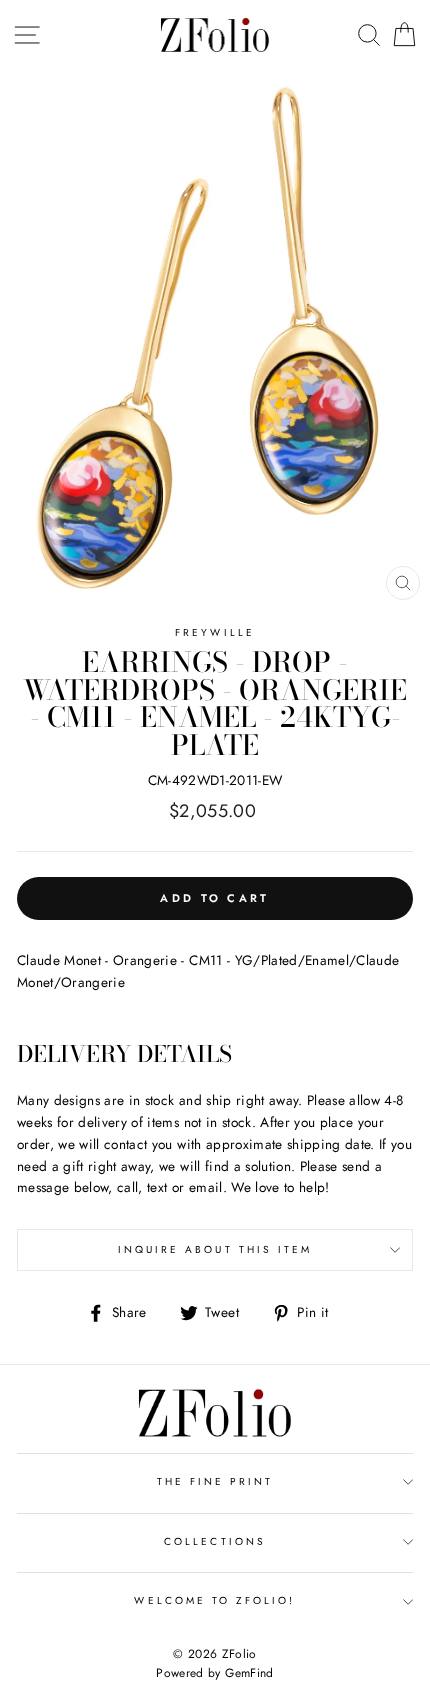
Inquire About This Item (215, 1249)
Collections (215, 1541)
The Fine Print (215, 1481)
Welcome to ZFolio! (214, 1600)
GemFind (249, 1673)
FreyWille (215, 632)
